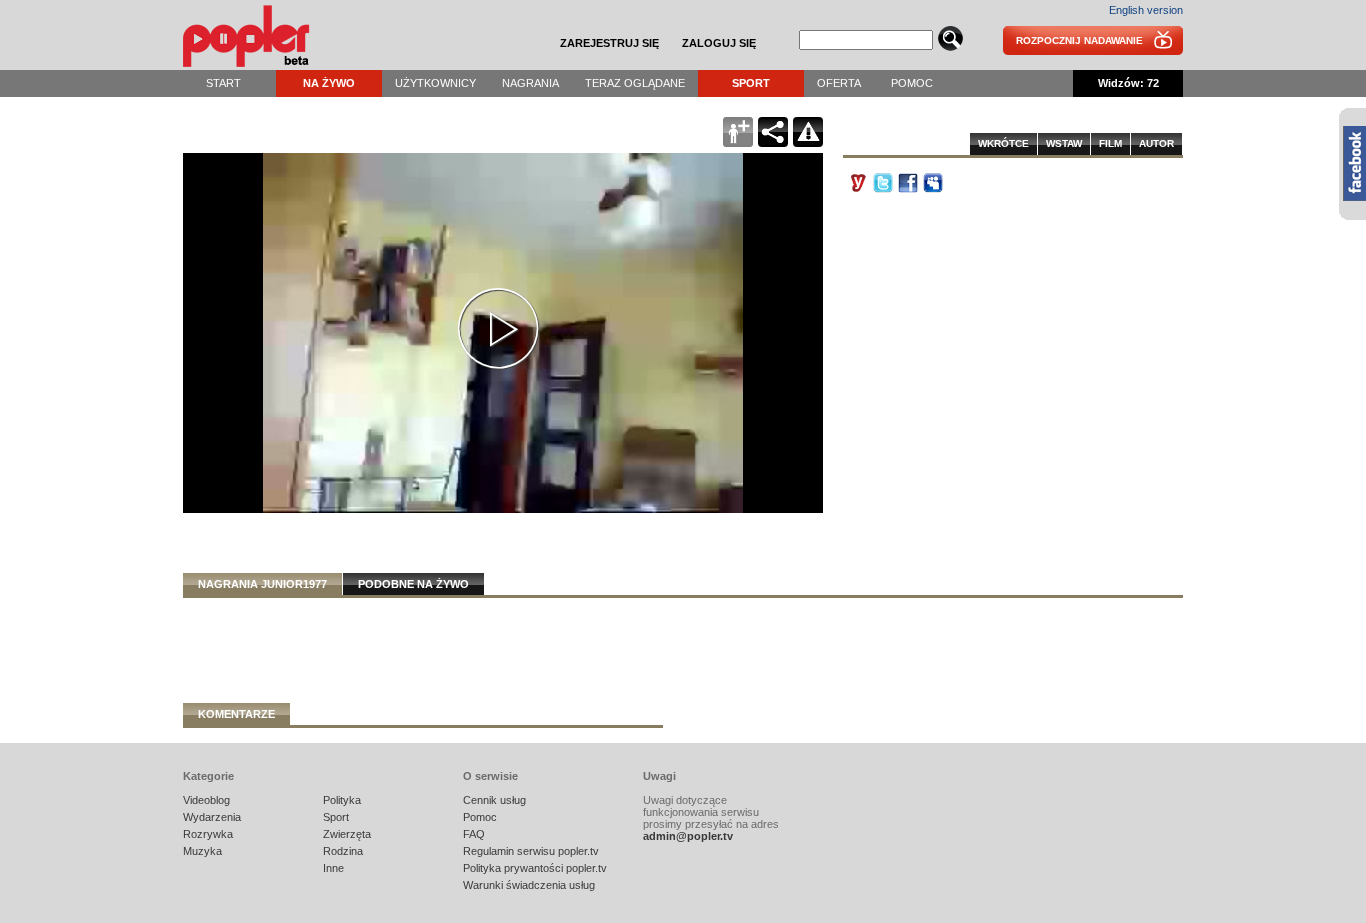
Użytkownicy (435, 83)
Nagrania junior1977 (262, 584)
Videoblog (206, 800)
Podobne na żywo (413, 584)
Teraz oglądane (635, 83)
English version (1146, 10)
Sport (751, 83)
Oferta (839, 83)
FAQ (474, 834)
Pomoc (912, 83)
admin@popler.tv (688, 836)
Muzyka (202, 851)
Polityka (342, 800)
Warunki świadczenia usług (529, 885)
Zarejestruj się (609, 43)
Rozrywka (208, 834)
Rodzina (343, 851)
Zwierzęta (347, 834)
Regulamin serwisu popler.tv (531, 851)
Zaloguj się (719, 43)
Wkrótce (1003, 143)
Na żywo (329, 83)
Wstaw (1064, 143)
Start (223, 83)
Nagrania (530, 83)
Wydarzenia (212, 817)
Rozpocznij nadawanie (1079, 40)
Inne (333, 868)
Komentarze (236, 714)
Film (1110, 143)
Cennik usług (494, 800)
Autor (1156, 143)
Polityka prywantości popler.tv (535, 868)
